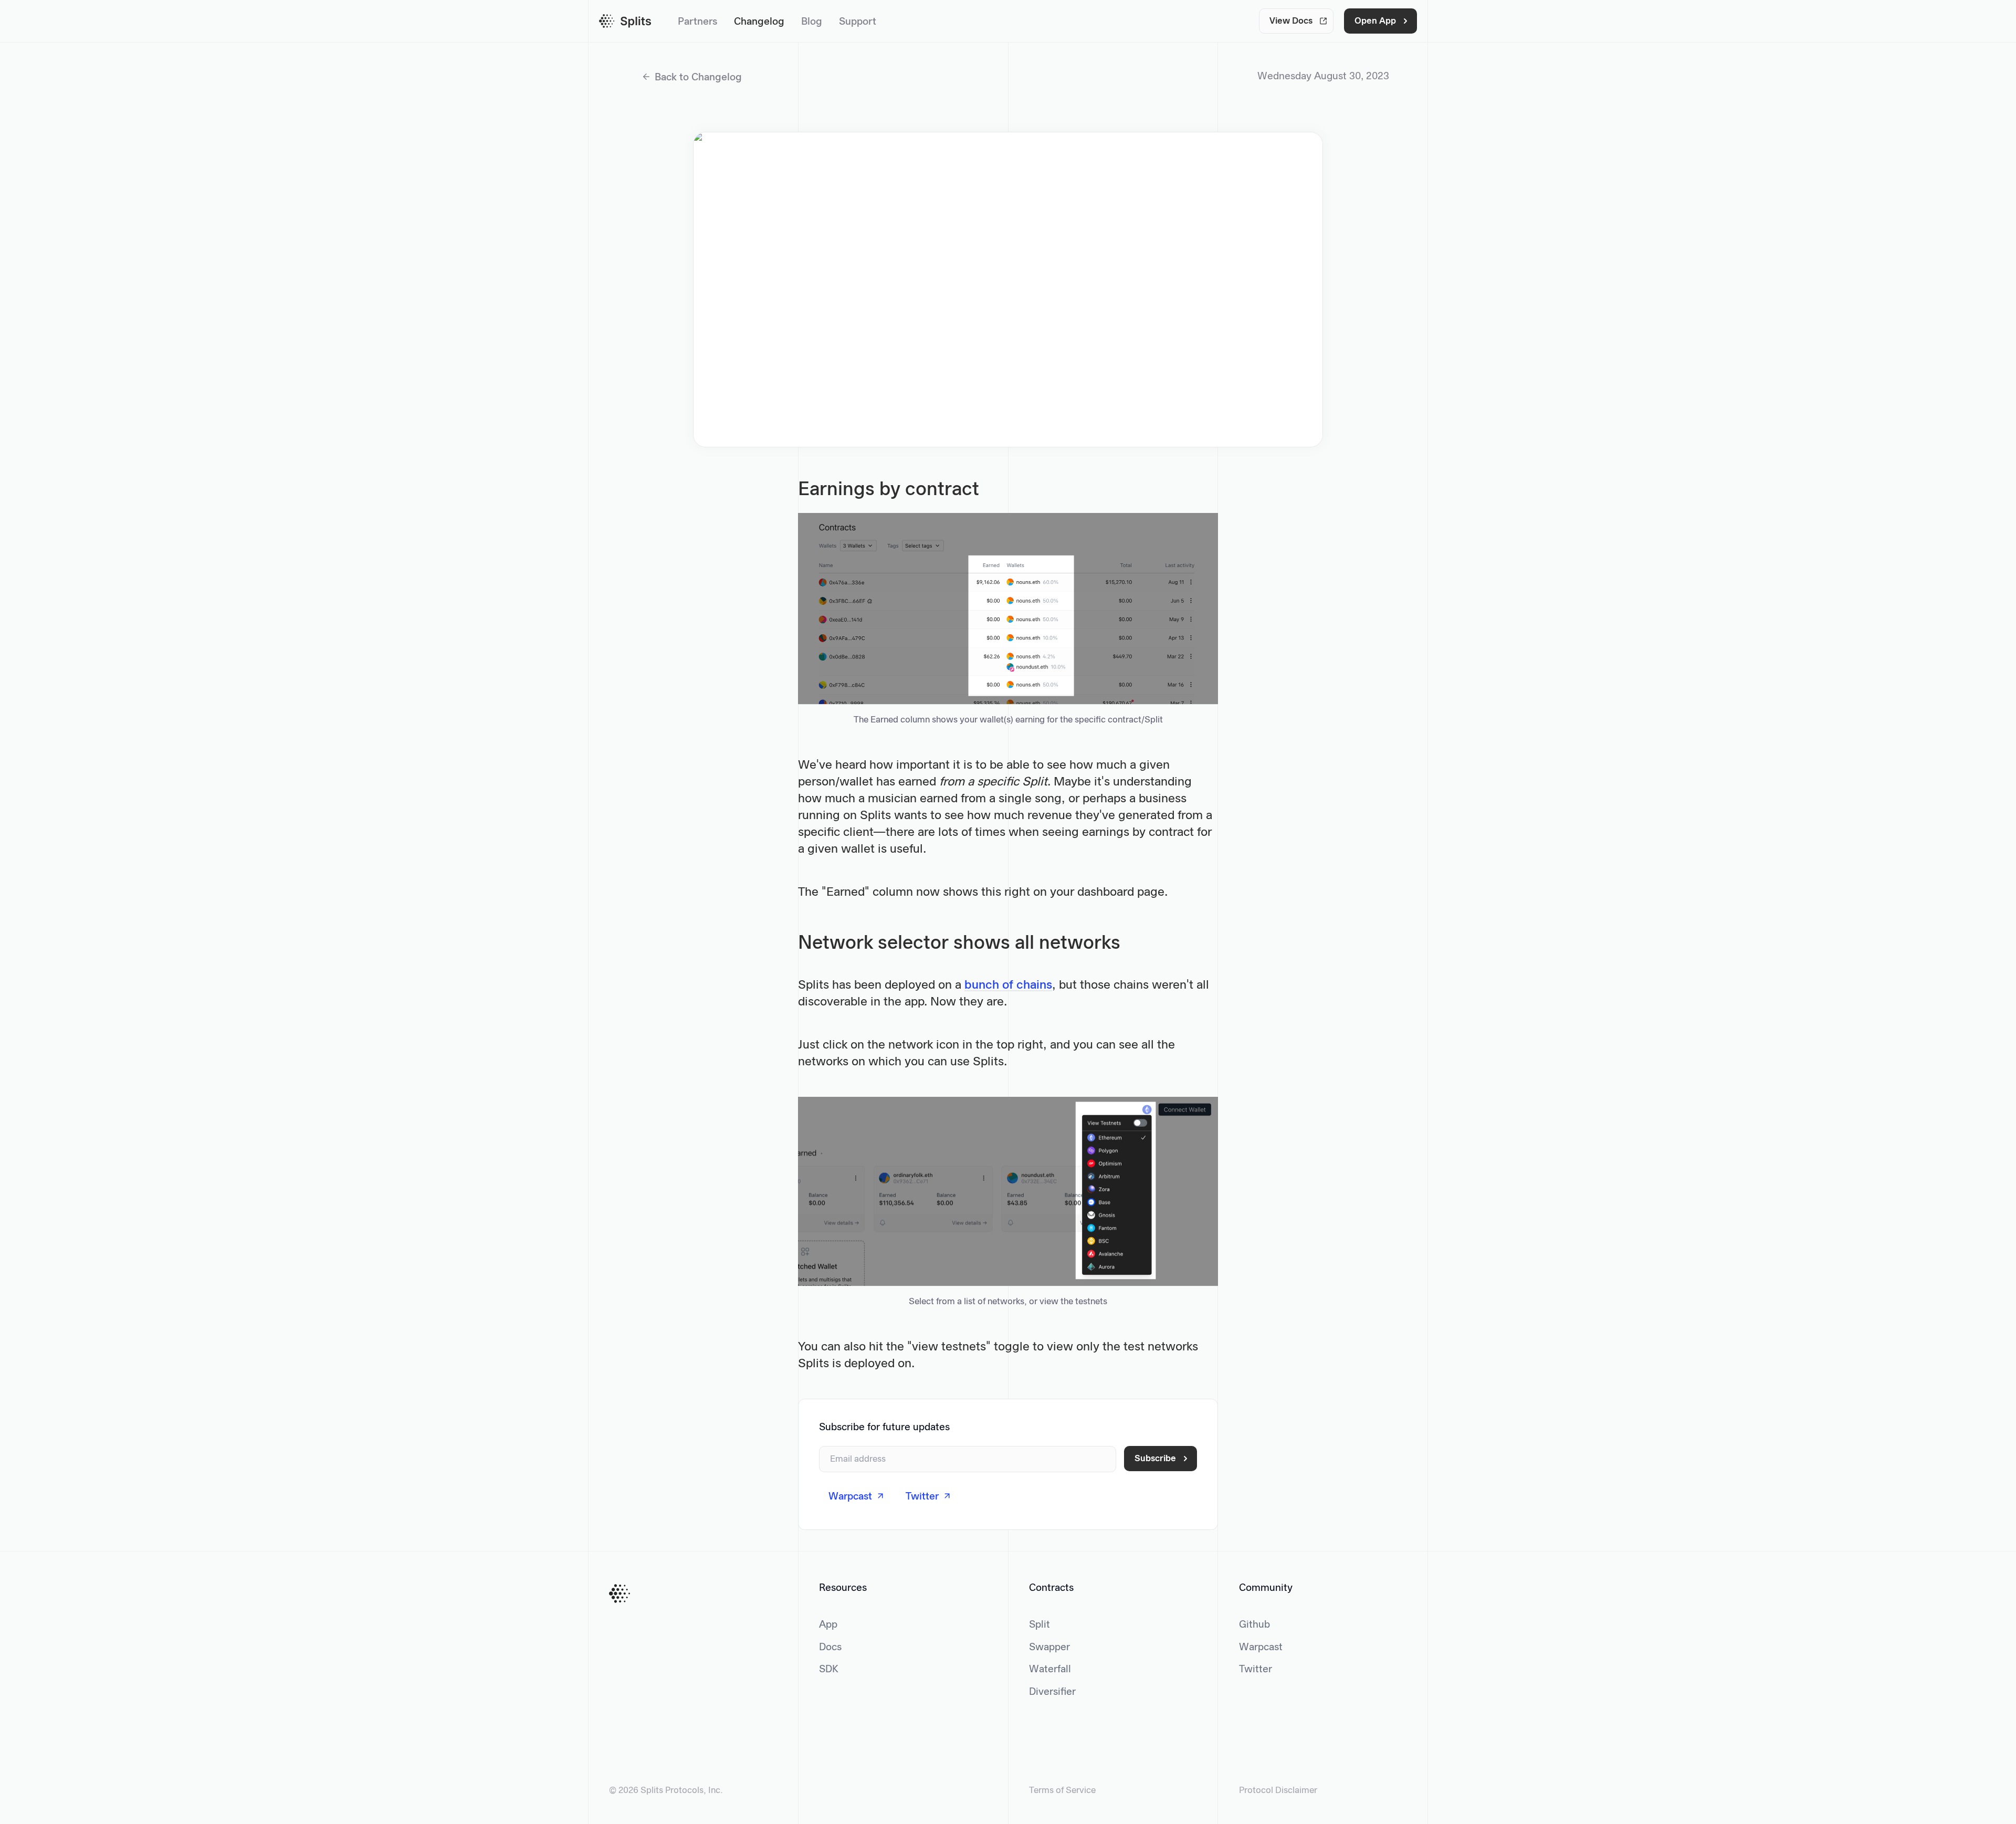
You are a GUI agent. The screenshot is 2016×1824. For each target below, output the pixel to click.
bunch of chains (1008, 986)
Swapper (1049, 1648)
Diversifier (1052, 1692)
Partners (697, 22)
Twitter (1256, 1670)
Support (858, 22)
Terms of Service (1062, 1791)
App (828, 1625)
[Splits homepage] (625, 21)
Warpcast (1261, 1648)
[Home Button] (619, 1594)
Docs (830, 1648)
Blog (812, 22)
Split (1039, 1625)
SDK (829, 1670)
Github (1254, 1625)
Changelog (759, 22)
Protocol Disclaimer (1278, 1791)
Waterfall (1050, 1670)
